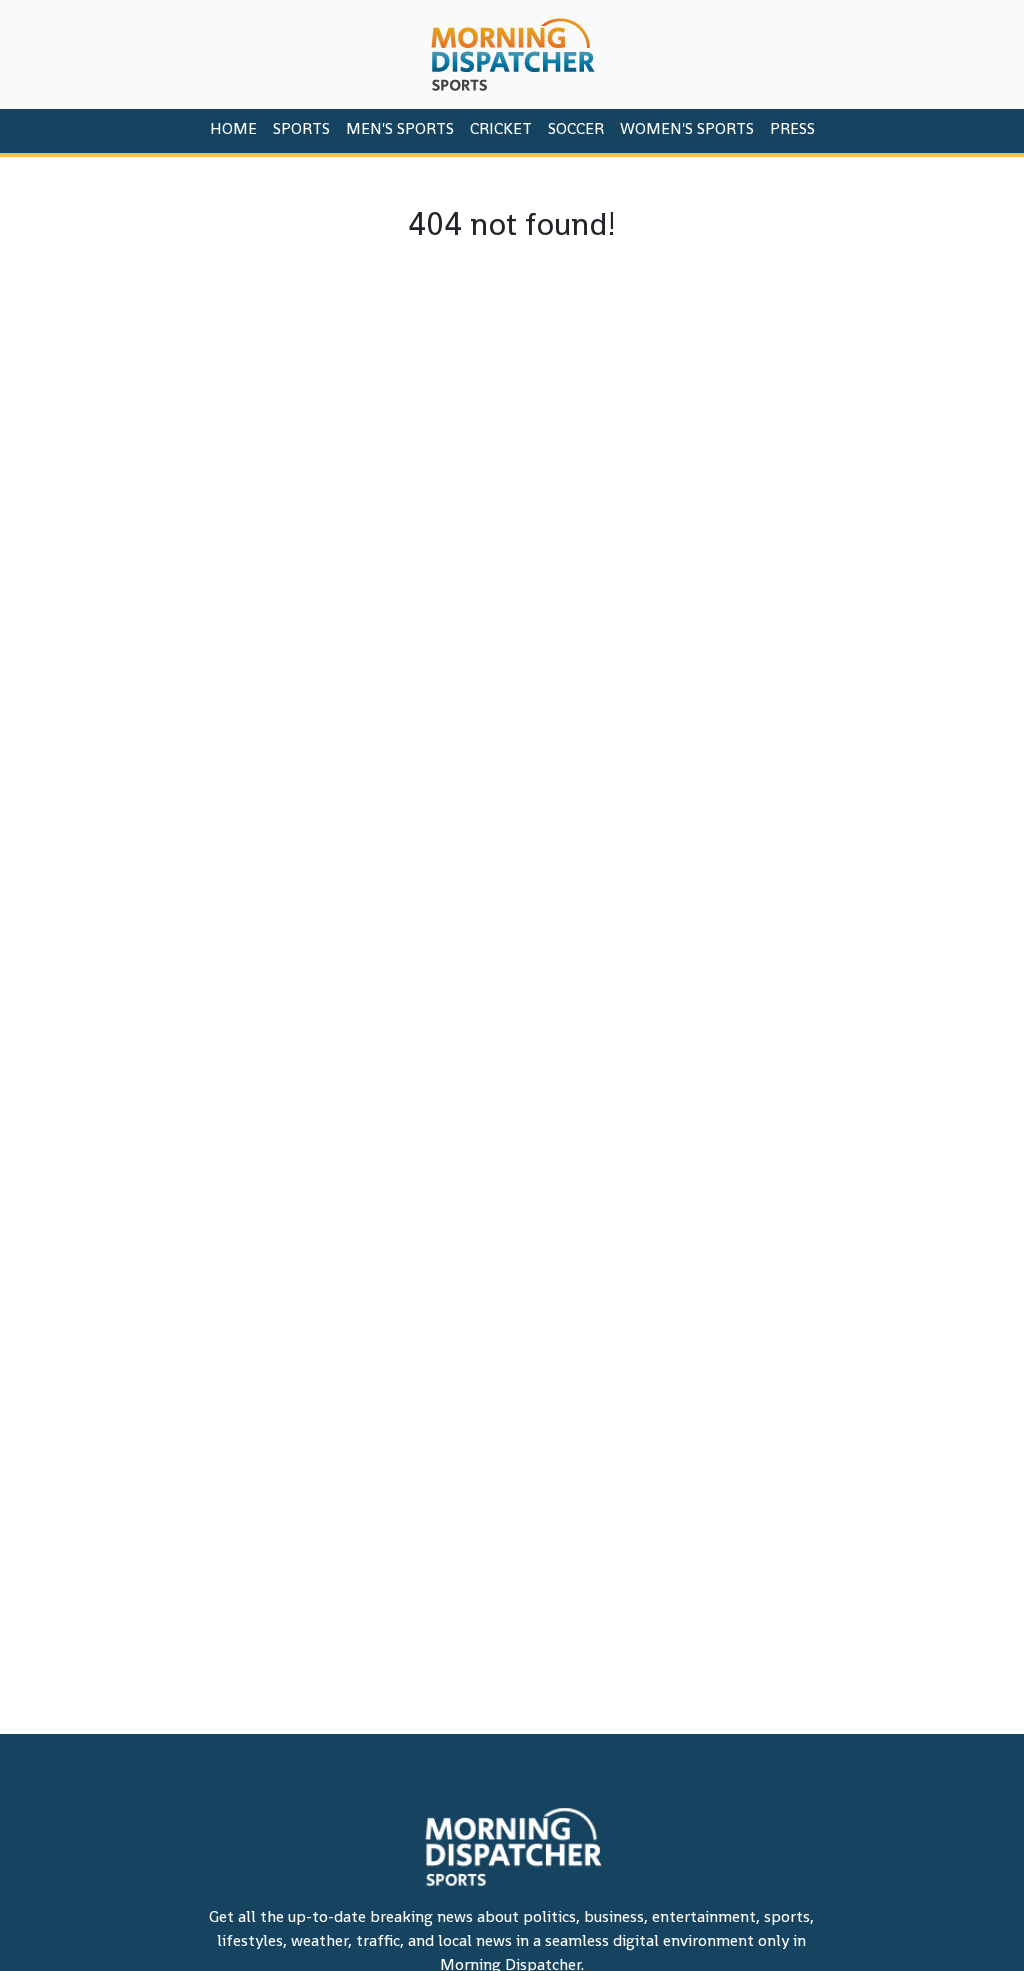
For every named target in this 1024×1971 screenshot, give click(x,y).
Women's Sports (687, 128)
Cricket (501, 128)
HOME (233, 128)
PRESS (792, 128)
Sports (301, 128)
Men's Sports (400, 128)
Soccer (576, 128)
